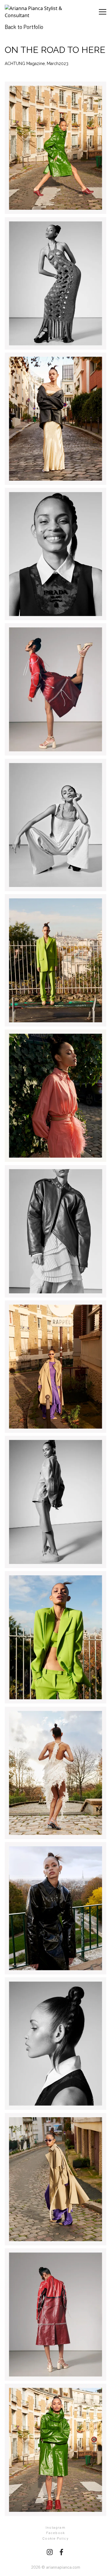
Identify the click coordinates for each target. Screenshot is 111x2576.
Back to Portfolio (24, 27)
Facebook (56, 2533)
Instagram (55, 2527)
